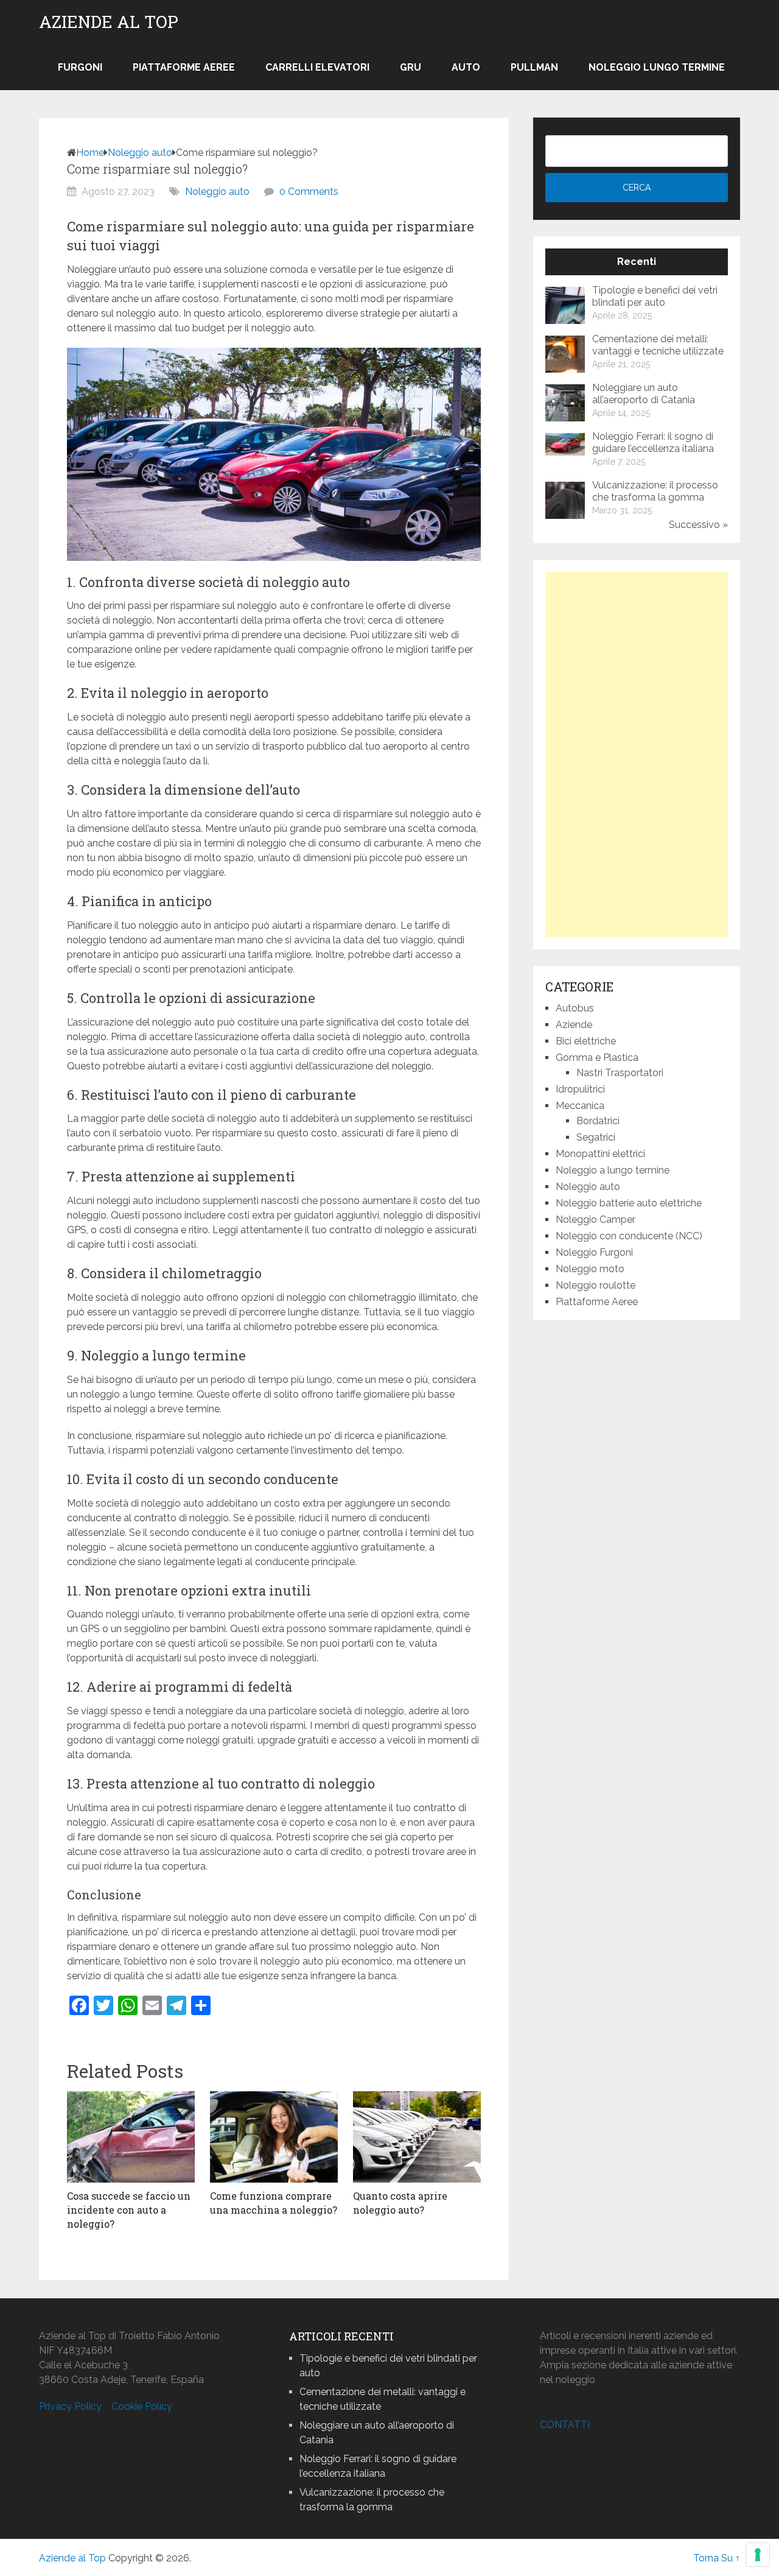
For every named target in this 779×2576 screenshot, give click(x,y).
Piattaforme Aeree (184, 67)
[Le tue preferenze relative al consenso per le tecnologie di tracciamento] (758, 2555)
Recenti (637, 262)
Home (90, 153)
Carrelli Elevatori (317, 67)
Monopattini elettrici (600, 1154)
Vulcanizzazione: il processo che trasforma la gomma (655, 491)
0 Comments (309, 192)
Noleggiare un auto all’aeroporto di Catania (644, 394)
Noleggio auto (140, 153)
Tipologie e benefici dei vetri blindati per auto (655, 296)
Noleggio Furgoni (594, 1252)
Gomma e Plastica (597, 1057)
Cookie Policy (142, 2406)
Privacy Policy (70, 2406)
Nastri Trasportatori (620, 1073)
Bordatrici (598, 1121)
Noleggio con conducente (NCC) (629, 1236)
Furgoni (80, 67)
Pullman (534, 67)
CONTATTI (565, 2425)
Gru (410, 67)
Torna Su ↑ (717, 2558)
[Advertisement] (637, 755)
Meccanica (580, 1106)
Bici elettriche (586, 1041)
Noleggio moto (590, 1269)
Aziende (574, 1025)
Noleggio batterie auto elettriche (629, 1203)
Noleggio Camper (596, 1219)
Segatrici (596, 1137)
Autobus (575, 1008)
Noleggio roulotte (596, 1285)
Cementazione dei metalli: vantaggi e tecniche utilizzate (658, 345)
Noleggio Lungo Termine (657, 67)
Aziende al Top (109, 22)
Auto (466, 67)
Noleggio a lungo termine (613, 1170)
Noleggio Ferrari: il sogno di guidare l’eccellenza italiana (653, 442)
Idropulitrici (580, 1089)
